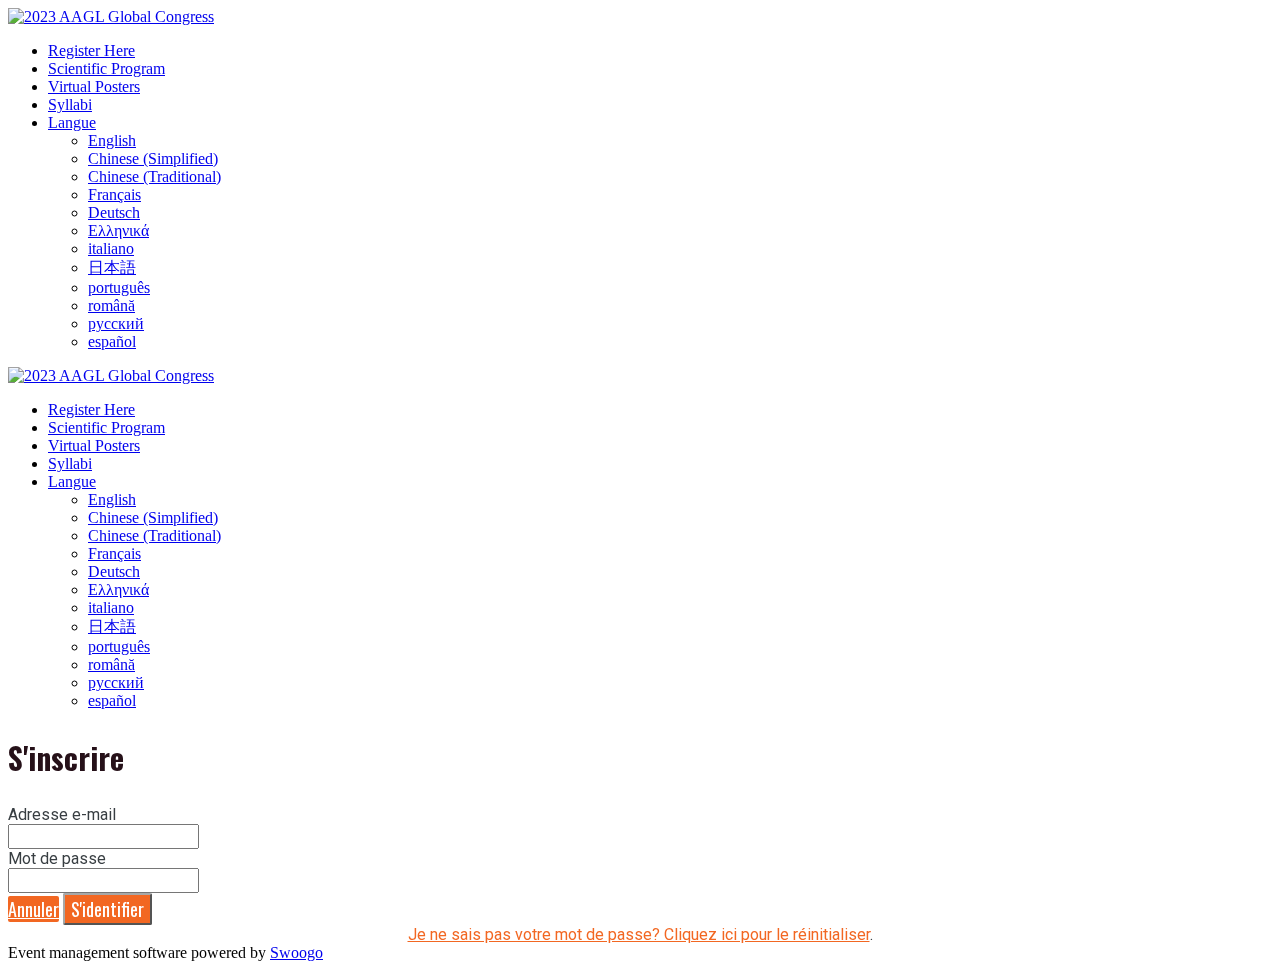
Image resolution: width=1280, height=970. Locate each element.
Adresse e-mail (62, 814)
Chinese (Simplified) (153, 158)
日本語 (112, 267)
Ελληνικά (118, 230)
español (112, 341)
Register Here (91, 50)
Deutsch (114, 212)
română (111, 305)
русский (116, 323)
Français (114, 194)
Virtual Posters (94, 86)
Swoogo (296, 952)
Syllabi (70, 104)
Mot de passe (57, 858)
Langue (72, 122)
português (119, 287)
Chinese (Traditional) (154, 176)
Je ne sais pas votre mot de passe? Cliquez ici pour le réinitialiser (639, 934)
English (112, 140)
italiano (111, 248)
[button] (33, 909)
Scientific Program (106, 68)
